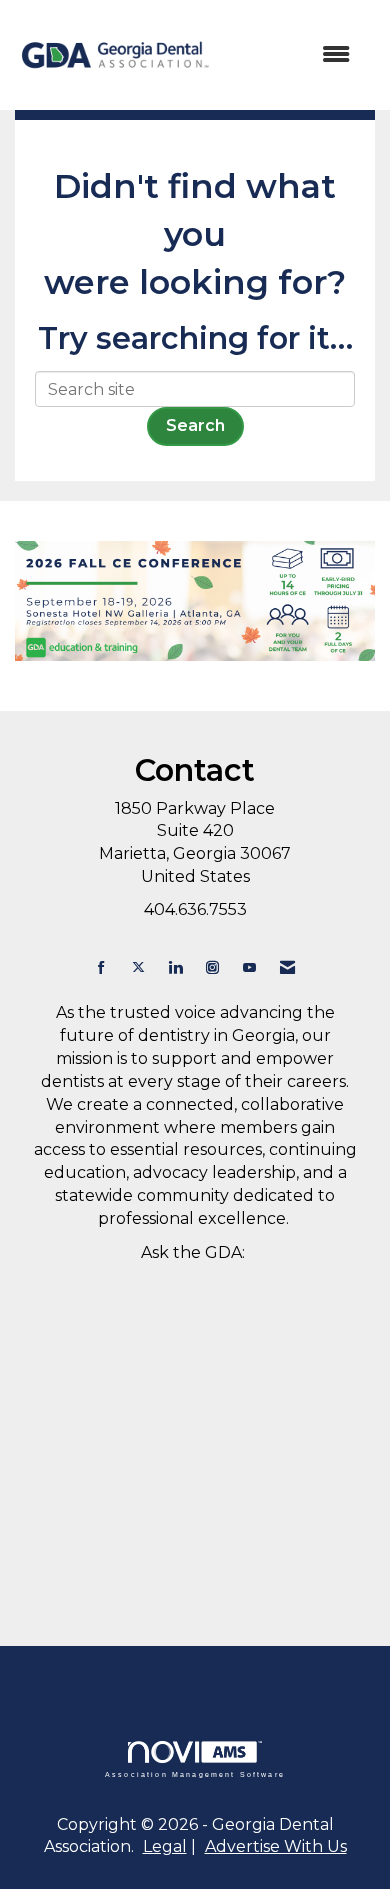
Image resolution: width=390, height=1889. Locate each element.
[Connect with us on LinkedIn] (175, 967)
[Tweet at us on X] (138, 967)
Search (195, 425)
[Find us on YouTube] (249, 967)
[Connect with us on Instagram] (212, 967)
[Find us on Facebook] (101, 967)
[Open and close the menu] (292, 55)
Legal (165, 1846)
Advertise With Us (276, 1846)
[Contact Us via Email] (287, 967)
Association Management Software (195, 1774)
